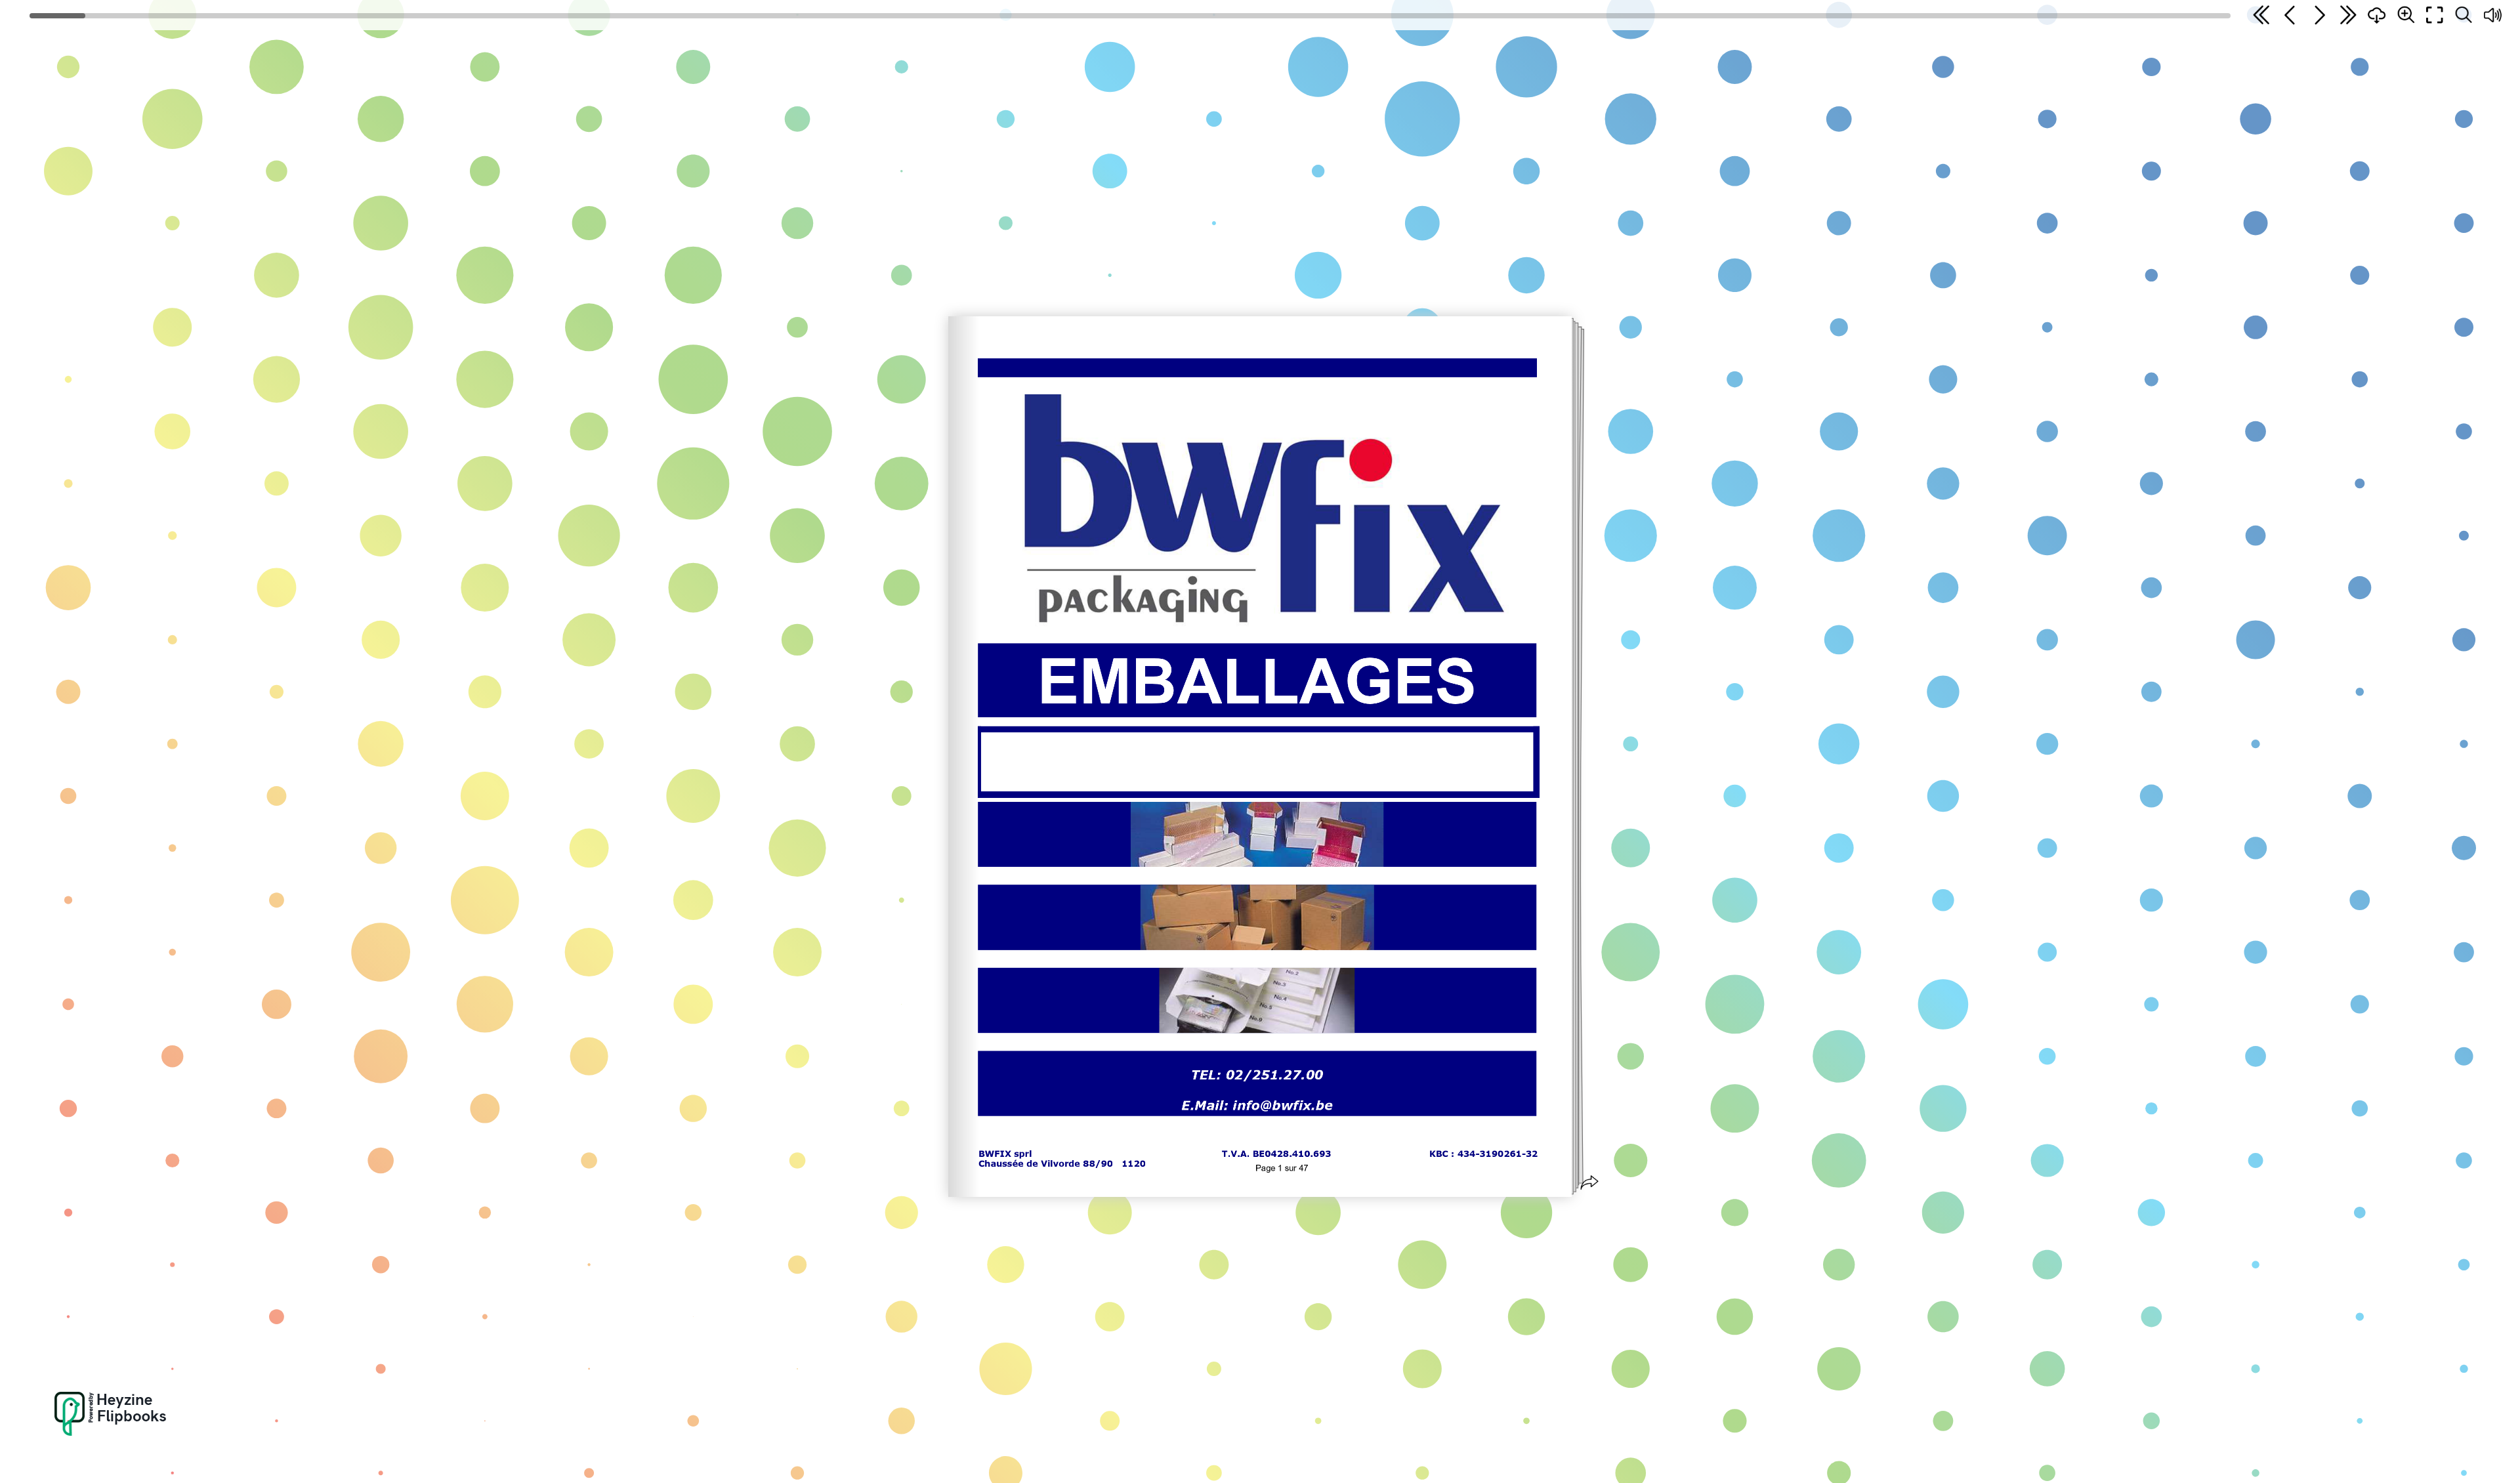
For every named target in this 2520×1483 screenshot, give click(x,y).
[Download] (2377, 15)
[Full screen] (2435, 15)
